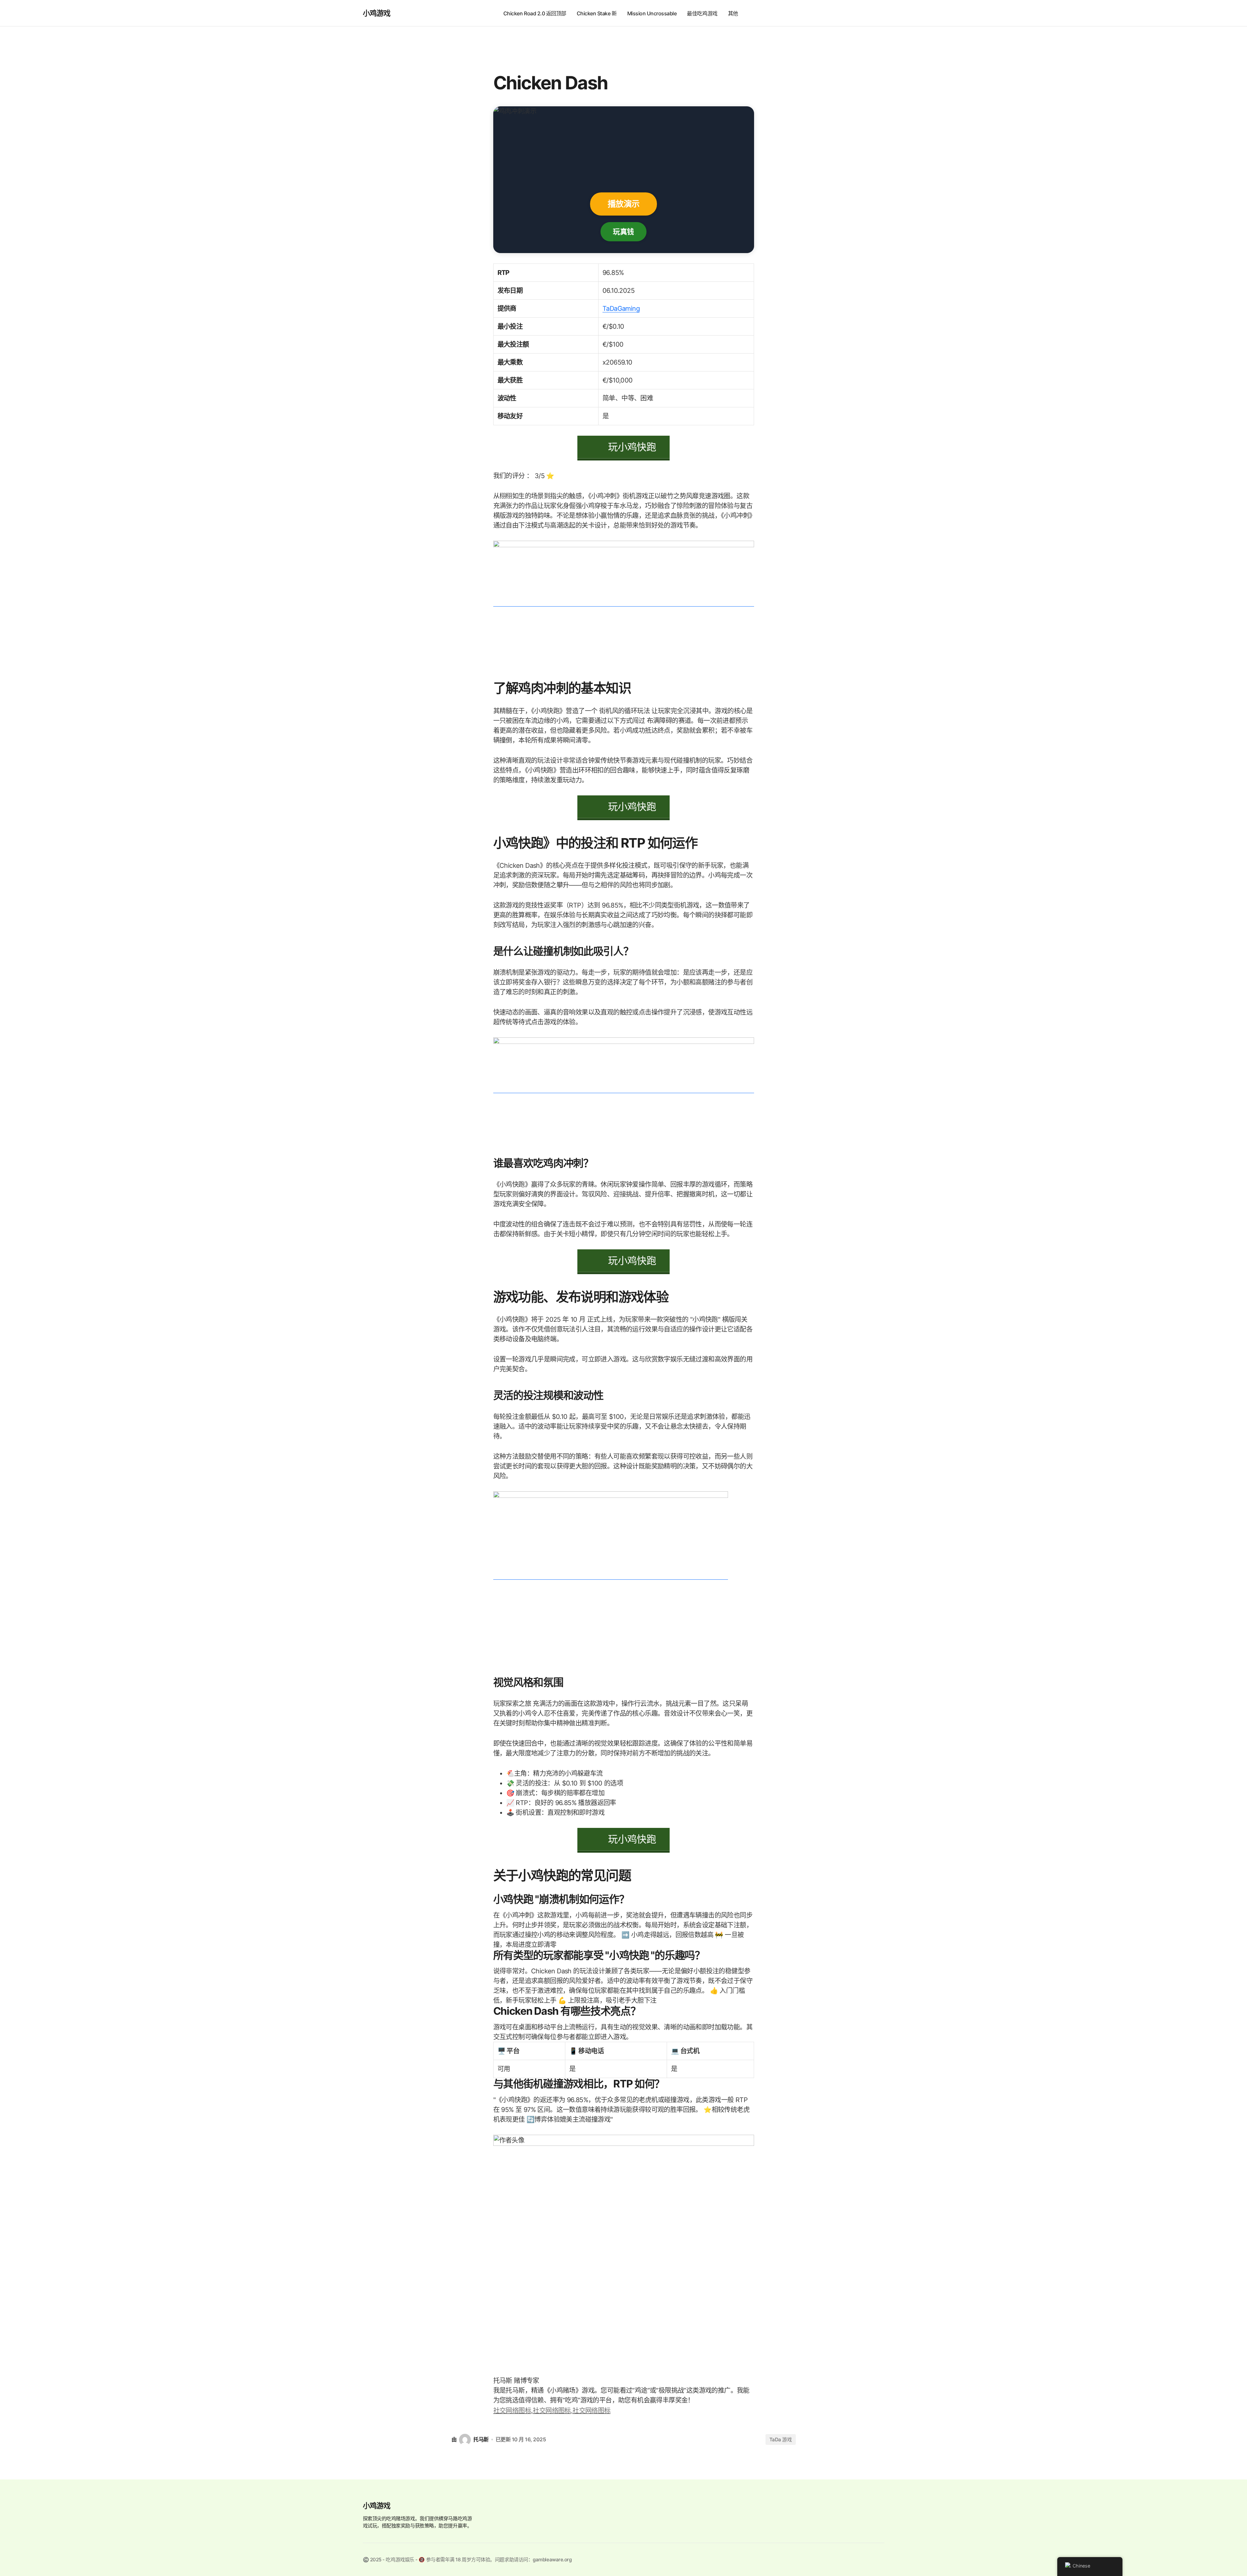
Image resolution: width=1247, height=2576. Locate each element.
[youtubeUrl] (553, 2410)
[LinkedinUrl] (591, 2410)
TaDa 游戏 (781, 2440)
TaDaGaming (621, 309)
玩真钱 (623, 231)
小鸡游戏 (377, 13)
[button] (878, 13)
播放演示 (623, 204)
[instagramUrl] (513, 2410)
